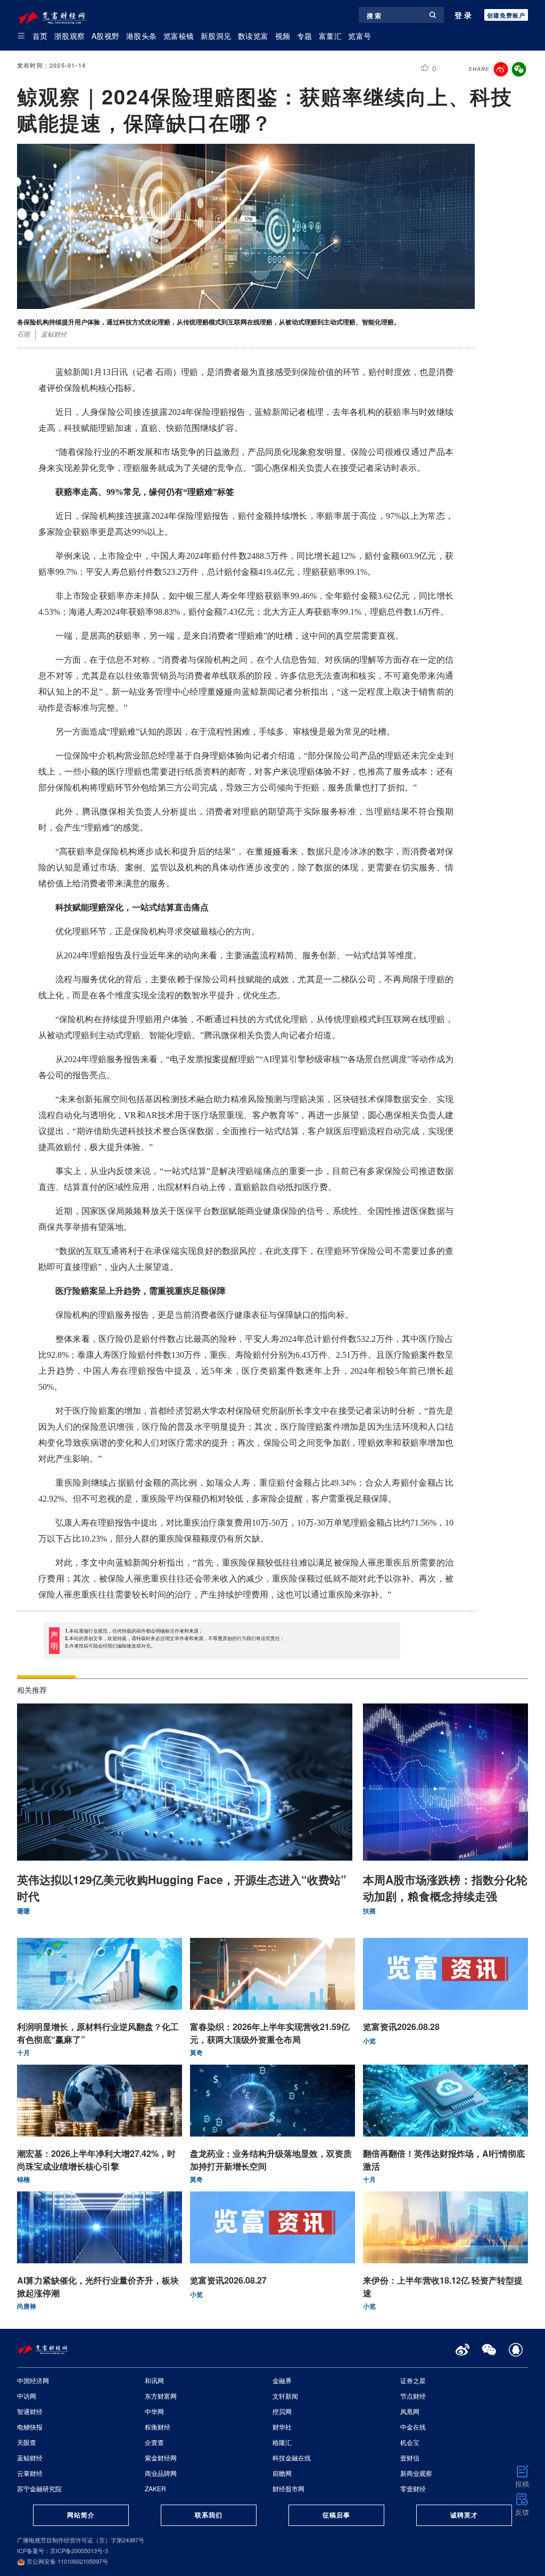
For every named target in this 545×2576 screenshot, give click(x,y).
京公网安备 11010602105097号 (67, 2561)
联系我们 (209, 2515)
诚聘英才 (464, 2515)
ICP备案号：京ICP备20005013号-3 (63, 2550)
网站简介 (81, 2515)
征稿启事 (336, 2515)
